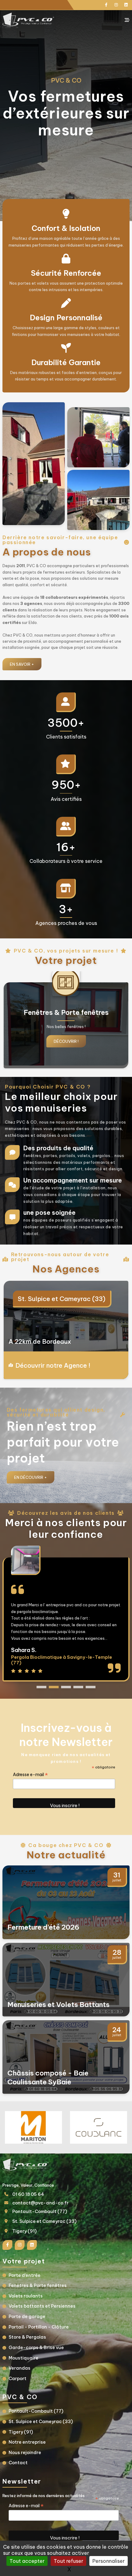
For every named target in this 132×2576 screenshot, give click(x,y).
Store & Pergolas (27, 2337)
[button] (41, 1687)
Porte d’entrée (25, 2275)
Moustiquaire (23, 2358)
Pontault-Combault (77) (40, 2212)
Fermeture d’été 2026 (43, 1927)
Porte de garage (27, 2317)
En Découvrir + (31, 1477)
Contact (18, 2463)
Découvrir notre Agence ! (53, 1365)
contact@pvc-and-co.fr (40, 2203)
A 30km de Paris (33, 1341)
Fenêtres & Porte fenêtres (38, 2286)
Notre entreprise (27, 2442)
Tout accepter (27, 2561)
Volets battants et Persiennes (42, 2306)
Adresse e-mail (30, 1775)
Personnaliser (109, 2561)
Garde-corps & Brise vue (36, 2348)
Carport (17, 2379)
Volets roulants (26, 2296)
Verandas (19, 2368)
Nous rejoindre (25, 2453)
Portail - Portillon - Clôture (39, 2327)
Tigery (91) (34, 1299)
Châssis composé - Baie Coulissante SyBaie (48, 2077)
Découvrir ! (66, 1041)
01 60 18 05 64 (28, 2194)
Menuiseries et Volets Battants (58, 2005)
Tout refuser (68, 2561)
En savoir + (22, 664)
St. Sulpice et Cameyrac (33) (44, 2221)
